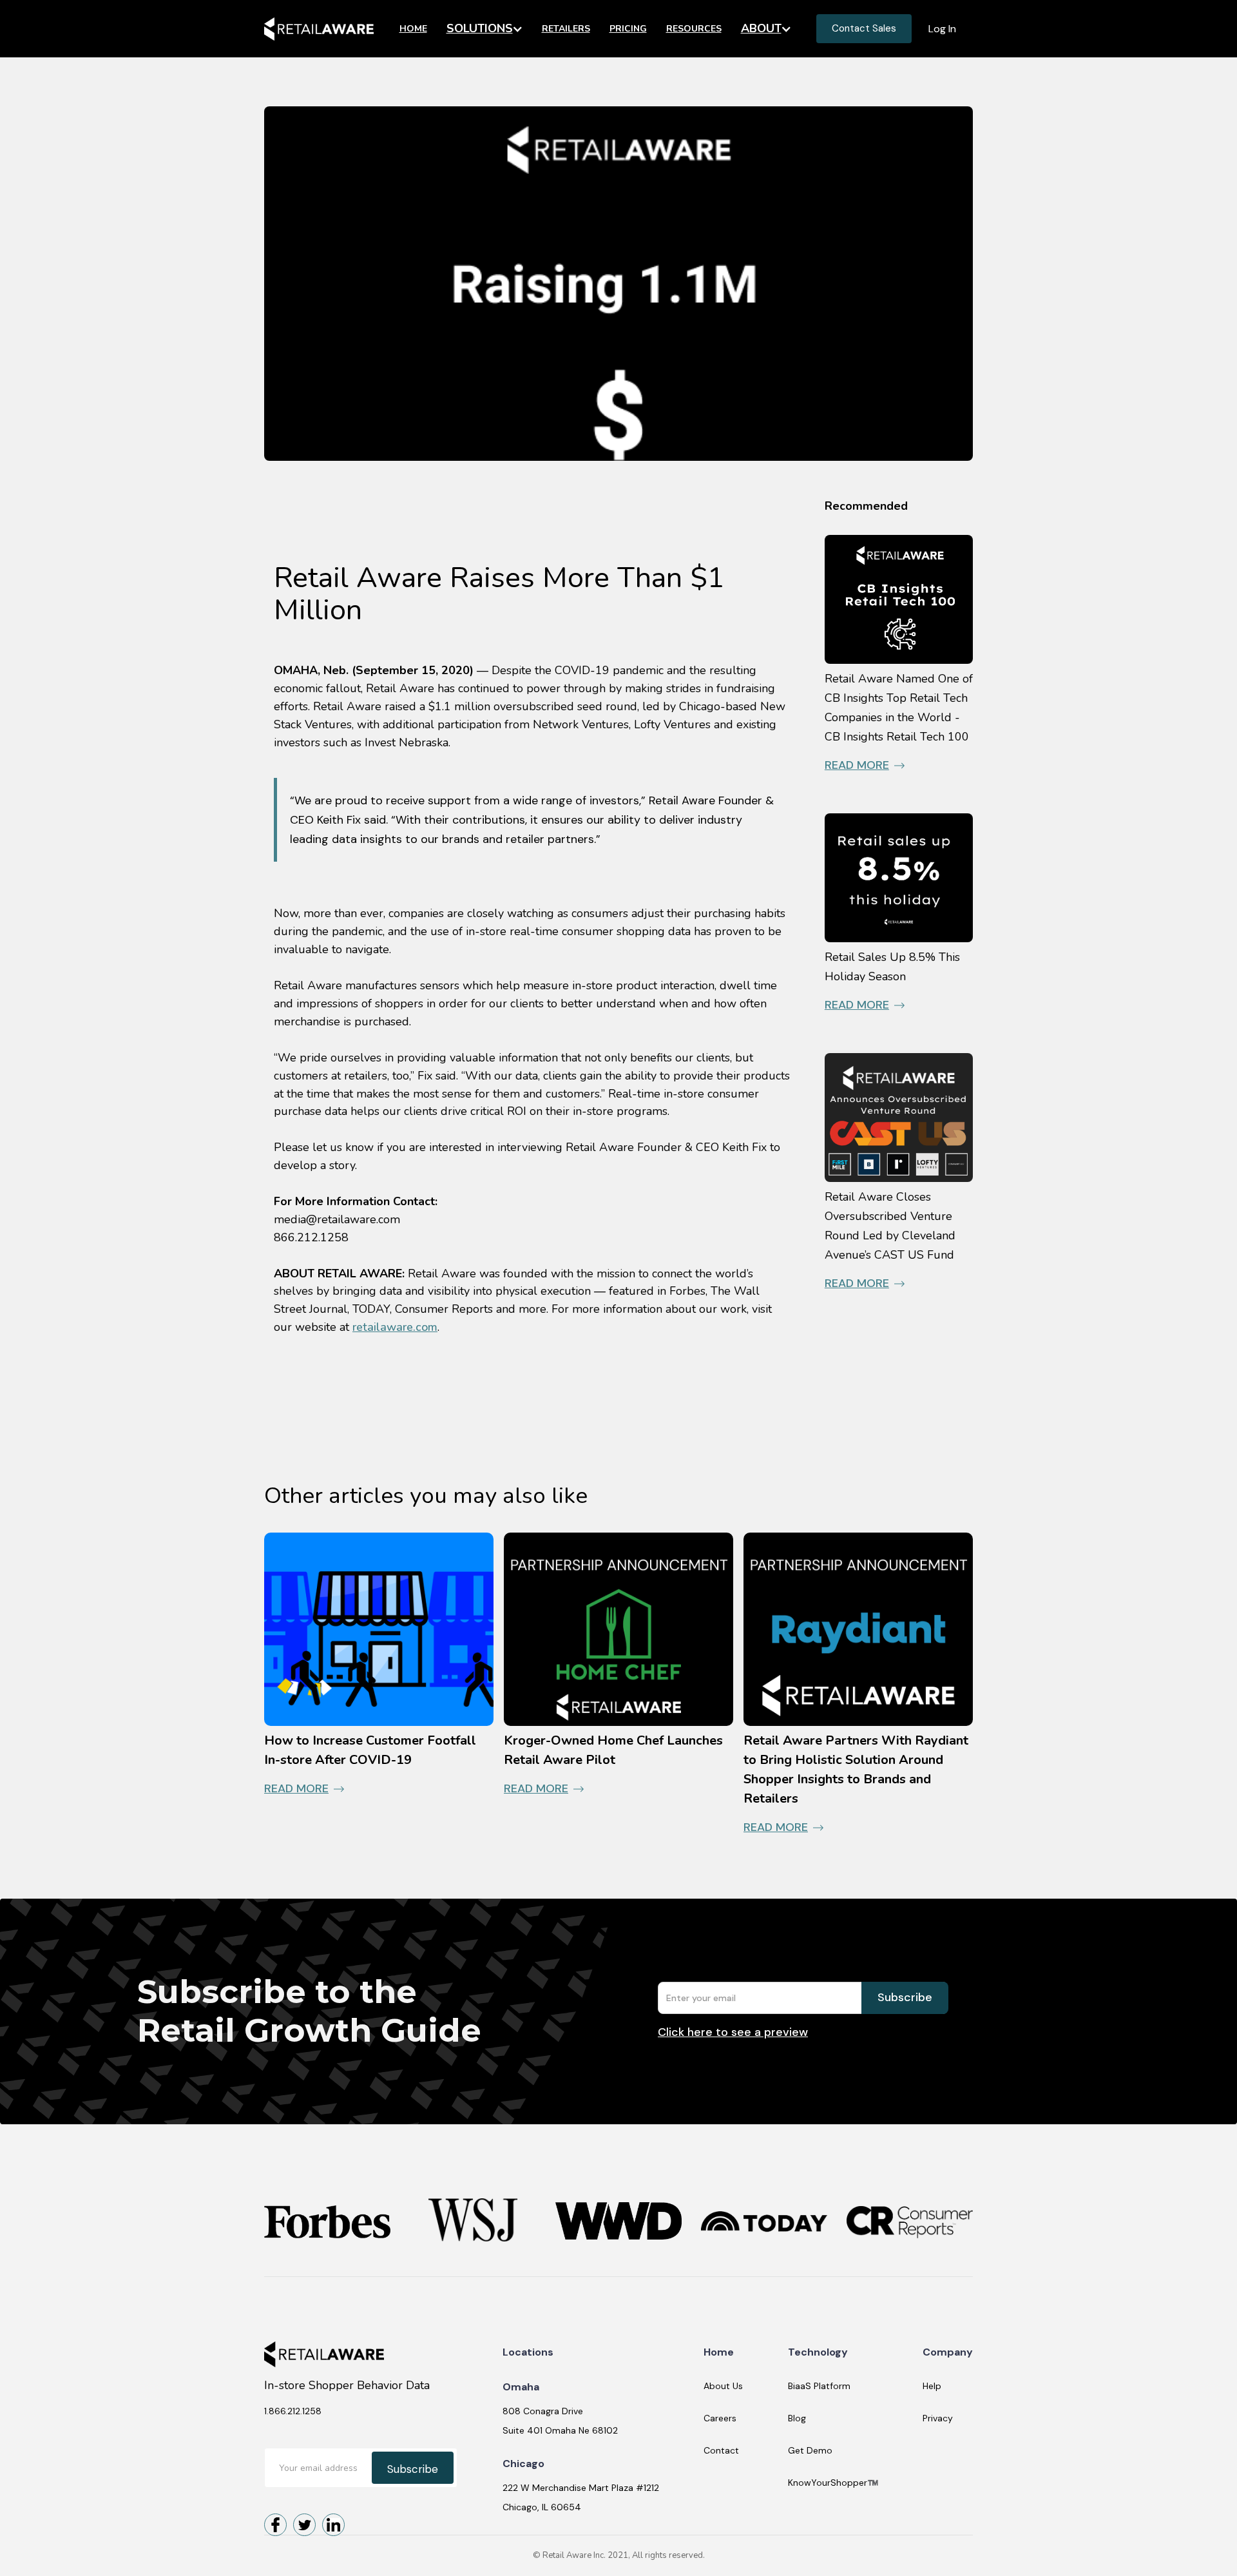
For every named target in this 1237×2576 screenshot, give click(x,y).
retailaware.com (395, 1327)
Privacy (938, 2418)
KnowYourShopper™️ (833, 2483)
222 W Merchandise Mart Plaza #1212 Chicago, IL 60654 (581, 2497)
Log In (942, 29)
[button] (484, 29)
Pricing (628, 29)
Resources (694, 29)
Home (413, 29)
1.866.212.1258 (293, 2411)
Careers (720, 2418)
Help (932, 2386)
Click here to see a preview (733, 2032)
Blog (797, 2418)
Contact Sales (864, 28)
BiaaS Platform (819, 2386)
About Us (723, 2386)
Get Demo (810, 2450)
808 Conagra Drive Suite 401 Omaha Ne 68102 (560, 2421)
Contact (721, 2450)
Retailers (566, 29)
